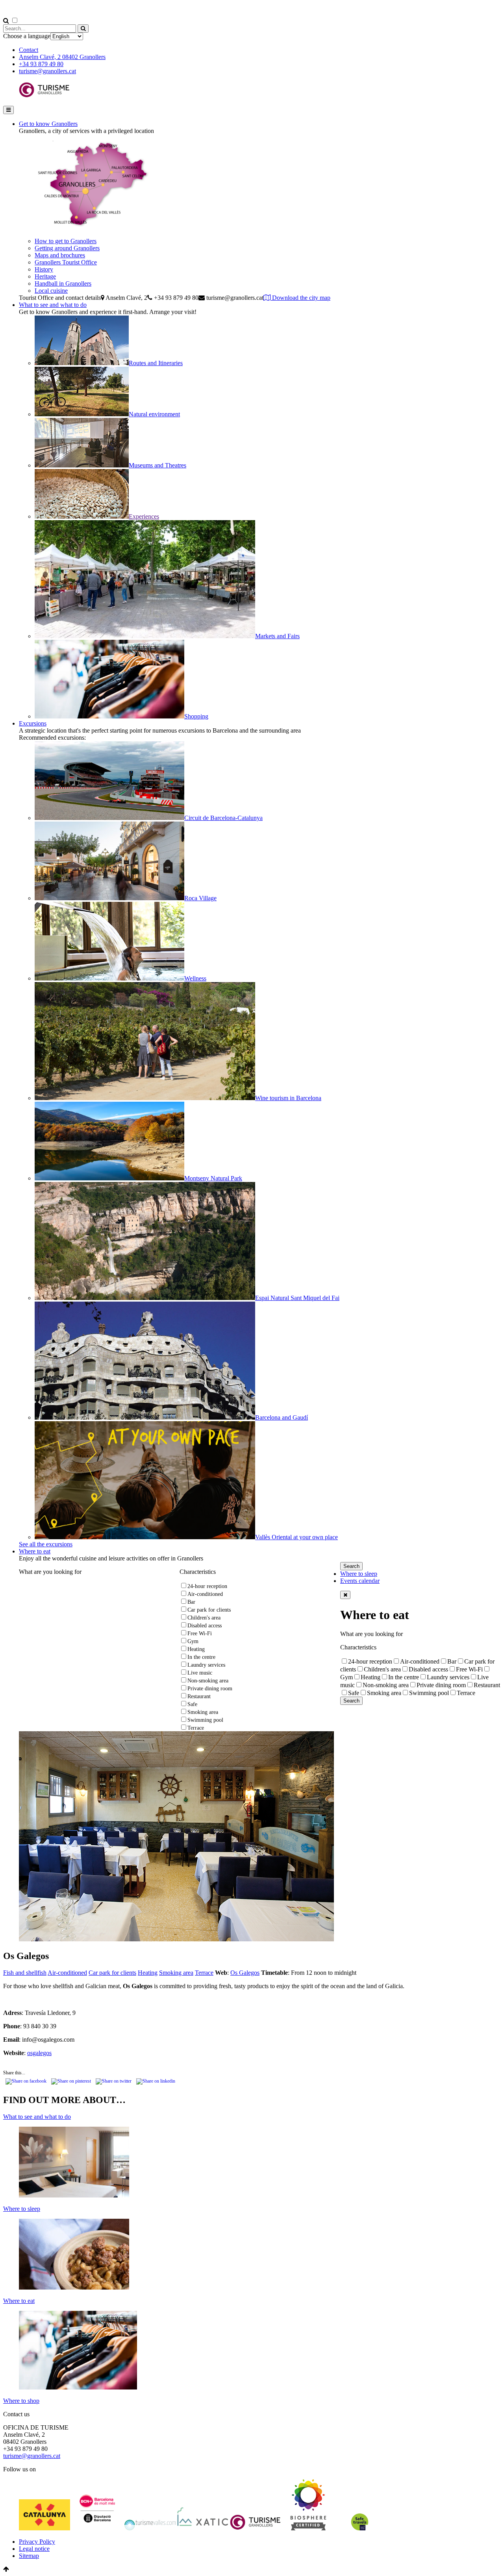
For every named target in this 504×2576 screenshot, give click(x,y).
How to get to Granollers (66, 241)
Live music (200, 1673)
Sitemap (29, 2556)
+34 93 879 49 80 (41, 64)
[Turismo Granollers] (44, 96)
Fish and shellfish (25, 1973)
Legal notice (34, 2549)
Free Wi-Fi (200, 1633)
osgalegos (39, 2053)
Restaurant (199, 1696)
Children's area (204, 1618)
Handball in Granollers (63, 283)
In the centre (201, 1657)
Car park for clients (209, 1610)
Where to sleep (359, 1574)
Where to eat (35, 1551)
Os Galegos (245, 1973)
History (44, 269)
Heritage (45, 276)
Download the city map (300, 298)
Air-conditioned (205, 1594)
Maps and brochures (60, 255)
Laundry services (206, 1665)
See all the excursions (46, 1544)
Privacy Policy (37, 2542)
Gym (193, 1641)
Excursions (33, 723)
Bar (191, 1602)
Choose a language (27, 36)
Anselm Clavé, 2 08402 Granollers (62, 57)
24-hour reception (207, 1586)
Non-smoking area (208, 1681)
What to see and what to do (53, 305)
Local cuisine (51, 291)
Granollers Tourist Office (66, 262)
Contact (29, 50)
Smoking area (203, 1712)
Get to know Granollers (48, 124)
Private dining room (210, 1689)
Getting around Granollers (67, 248)
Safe (192, 1704)
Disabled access (205, 1626)
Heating (196, 1649)
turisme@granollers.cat (47, 71)
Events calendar (360, 1581)
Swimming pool (205, 1720)
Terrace (196, 1728)
